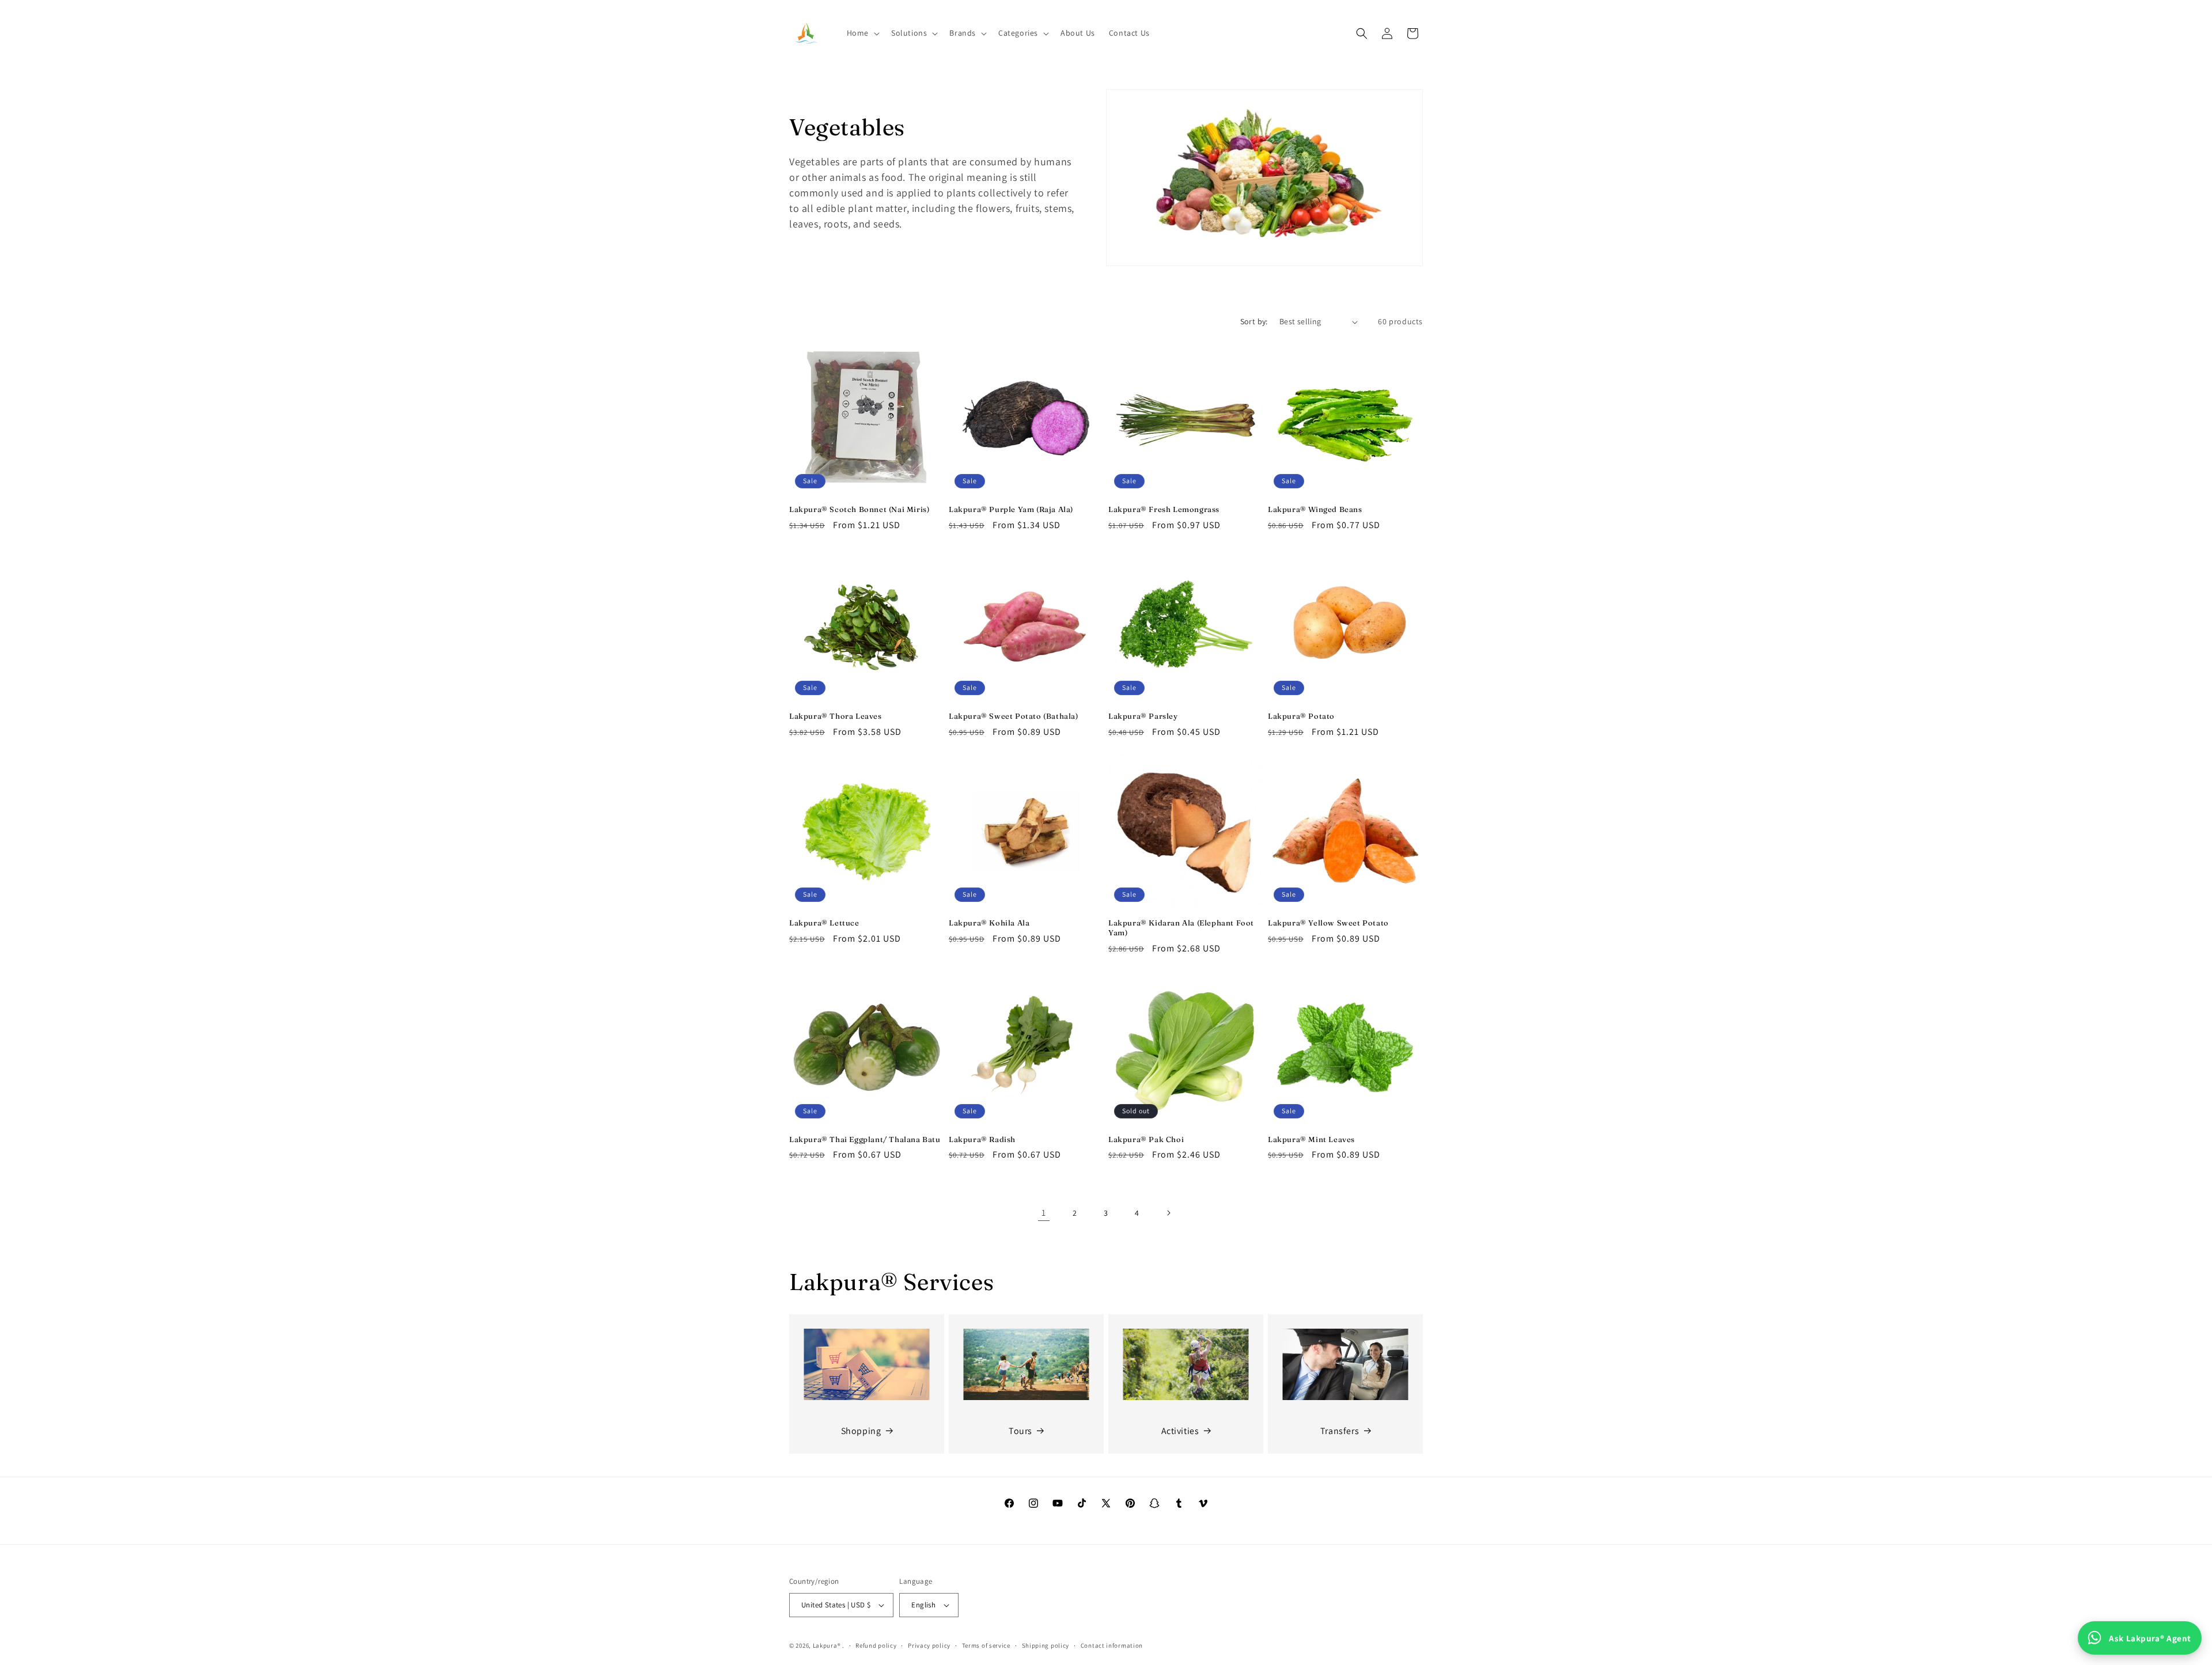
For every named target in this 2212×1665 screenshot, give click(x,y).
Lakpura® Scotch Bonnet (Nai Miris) (859, 509)
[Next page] (1168, 1213)
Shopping (861, 1431)
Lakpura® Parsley (1143, 716)
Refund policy (876, 1645)
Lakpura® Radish (982, 1139)
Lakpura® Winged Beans (1315, 509)
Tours (1020, 1431)
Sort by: (1254, 321)
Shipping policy (1046, 1645)
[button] (862, 33)
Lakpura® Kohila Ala (989, 923)
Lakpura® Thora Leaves (836, 716)
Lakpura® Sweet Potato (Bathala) (1014, 716)
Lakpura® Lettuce (824, 923)
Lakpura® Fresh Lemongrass (1164, 509)
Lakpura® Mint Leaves (1311, 1139)
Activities (1180, 1431)
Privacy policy (929, 1645)
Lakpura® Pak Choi (1146, 1139)
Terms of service (986, 1645)
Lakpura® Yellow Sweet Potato (1328, 923)
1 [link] (1044, 1213)
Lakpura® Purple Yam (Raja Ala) (1011, 509)
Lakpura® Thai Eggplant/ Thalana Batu (865, 1139)
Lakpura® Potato (1301, 716)
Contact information (1112, 1645)
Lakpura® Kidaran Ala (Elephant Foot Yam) (1181, 928)
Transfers (1340, 1431)
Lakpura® (827, 1645)
